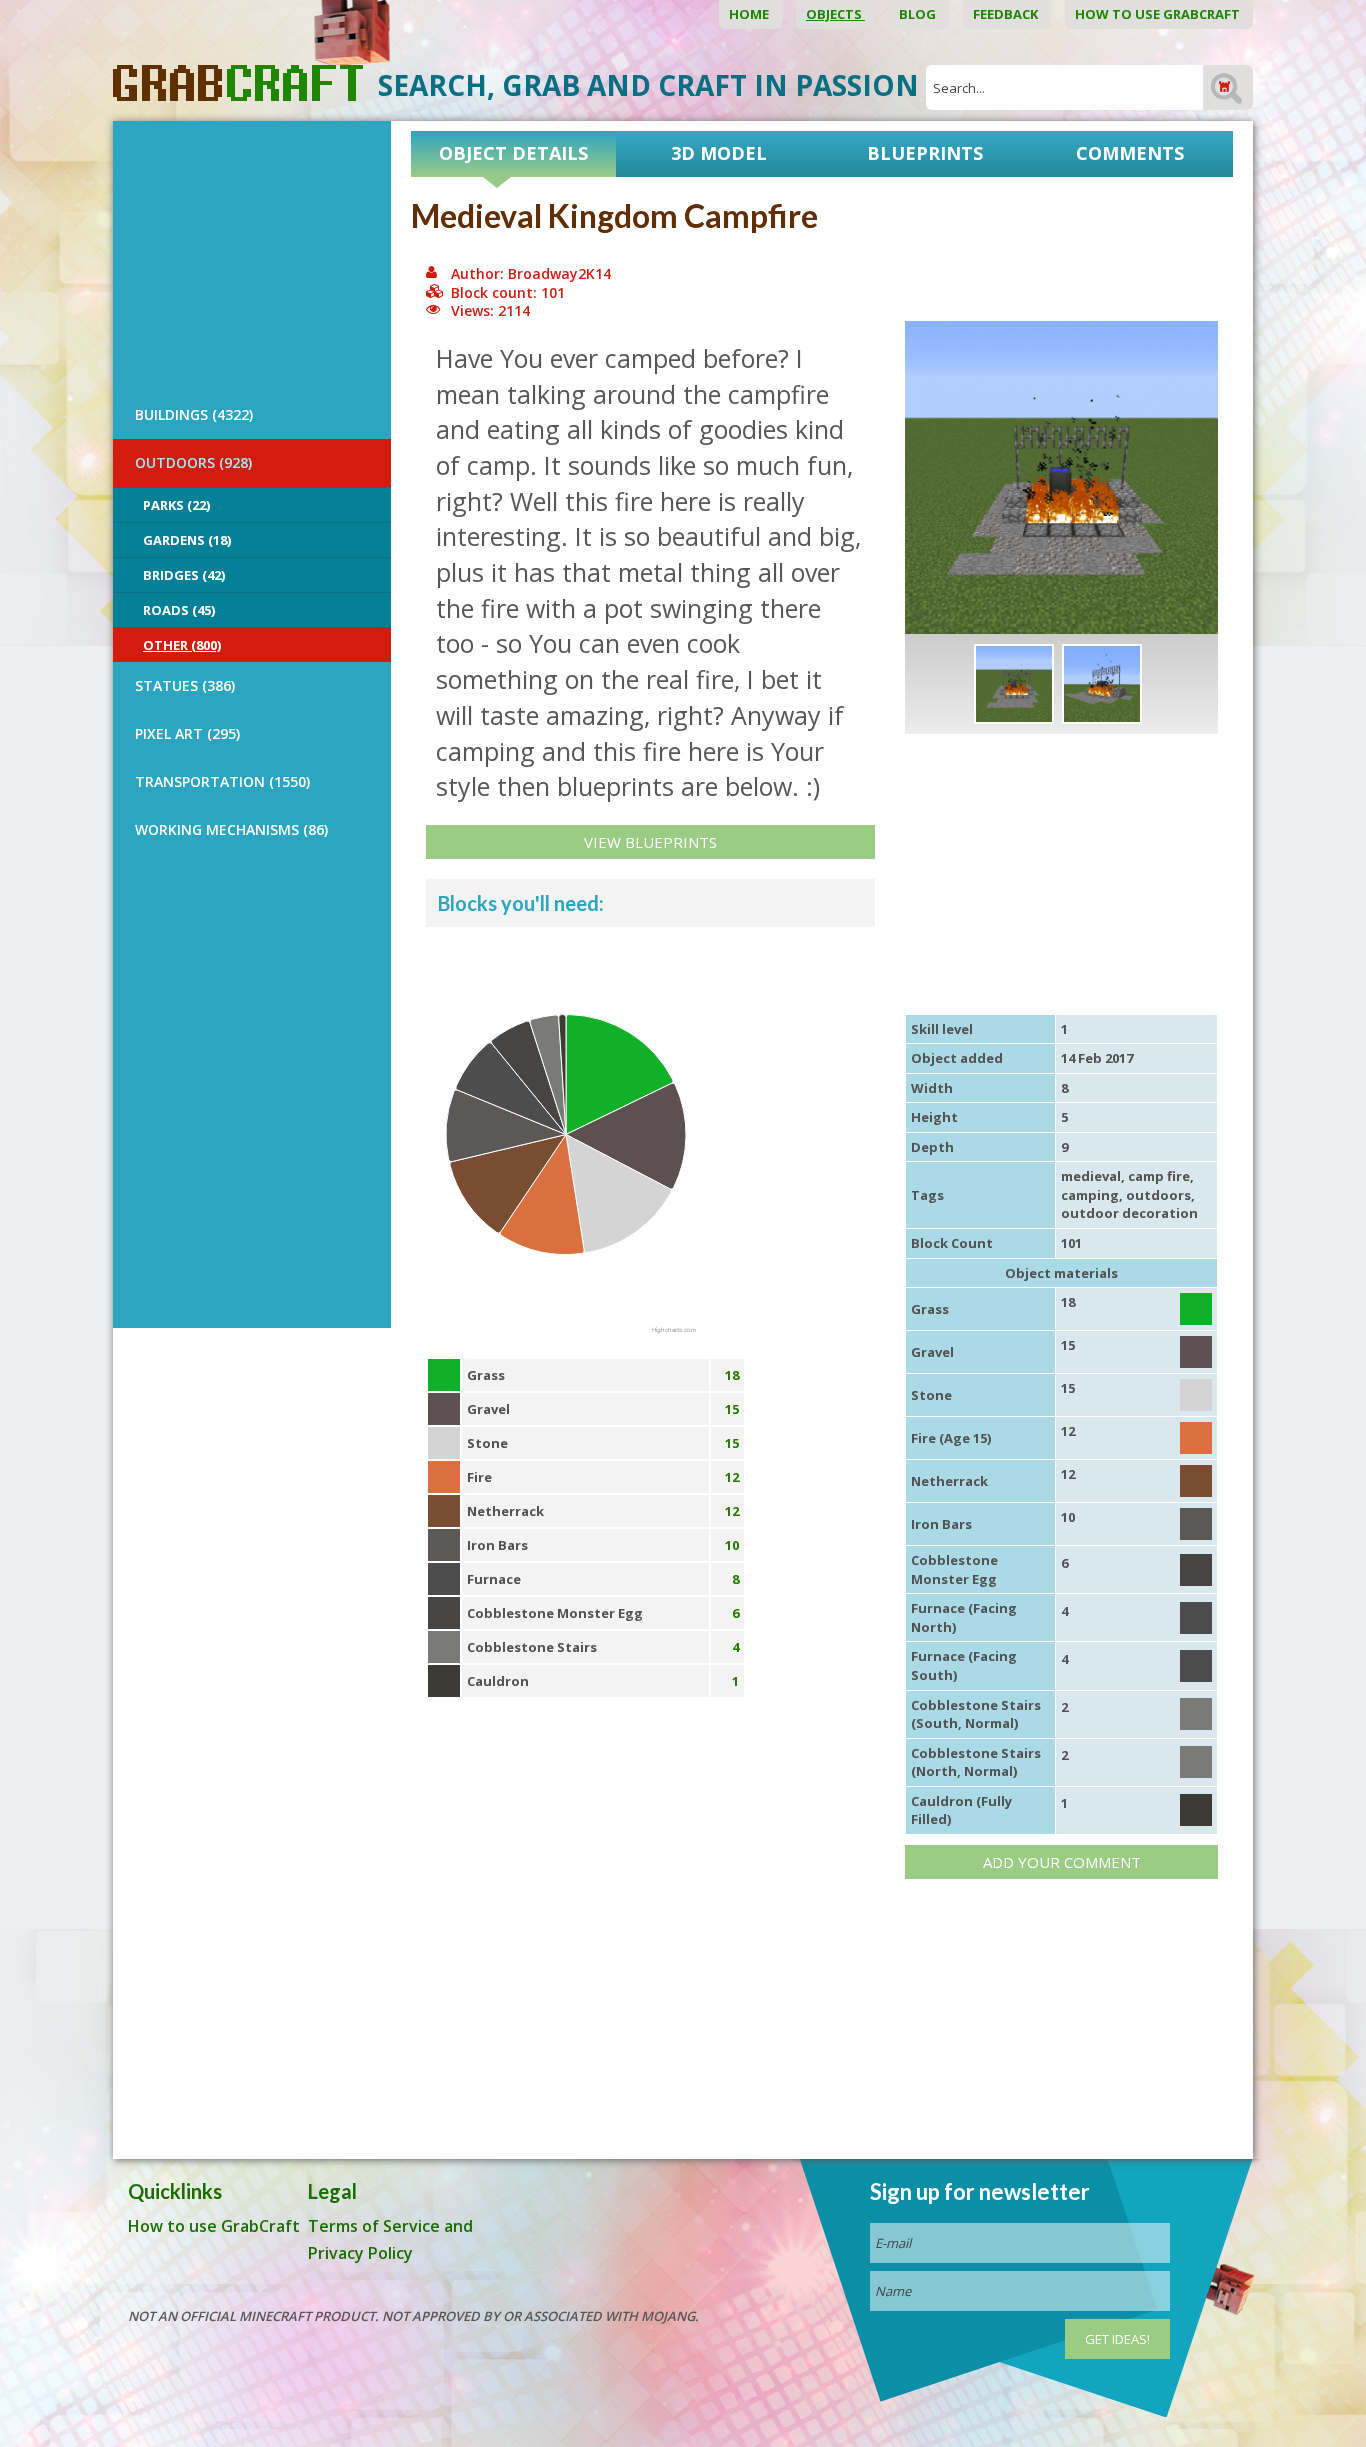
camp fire (1159, 1176)
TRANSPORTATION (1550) (222, 781)
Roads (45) (179, 610)
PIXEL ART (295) (187, 733)
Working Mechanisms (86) (231, 829)
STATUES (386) (185, 685)
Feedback (1007, 14)
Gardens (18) (187, 540)
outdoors (1158, 1195)
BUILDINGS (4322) (194, 414)
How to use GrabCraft (1159, 14)
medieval (1091, 1176)
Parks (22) (176, 505)
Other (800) (182, 645)
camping (1090, 1195)
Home (750, 14)
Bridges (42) (184, 575)
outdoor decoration (1129, 1213)
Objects (835, 14)
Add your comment (1062, 1862)
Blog (919, 14)
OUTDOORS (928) (193, 462)
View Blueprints (650, 842)
